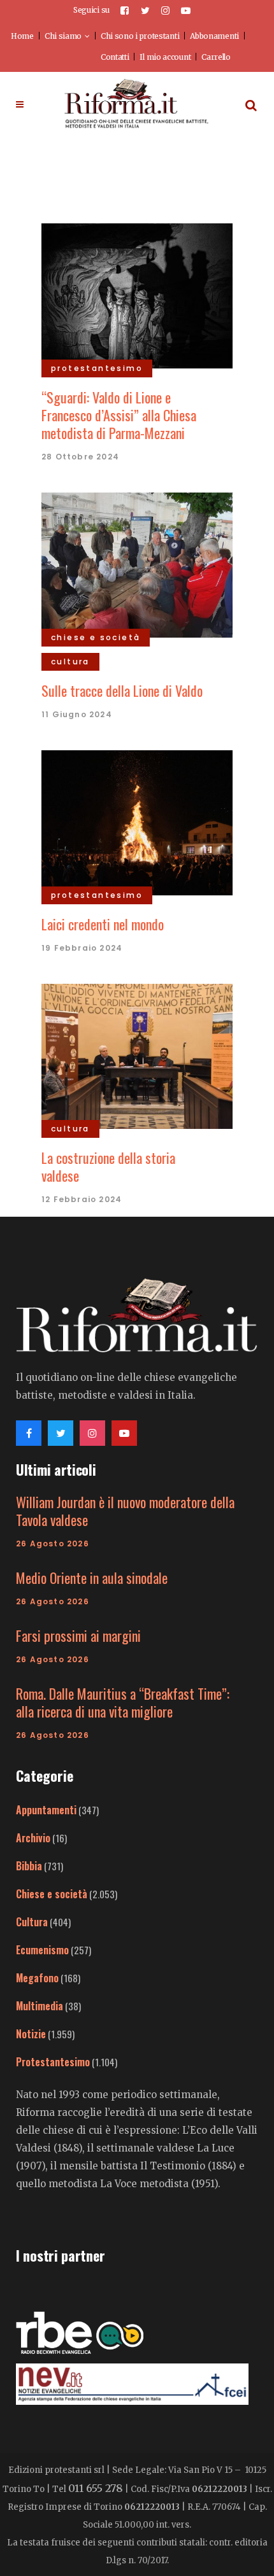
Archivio (33, 1838)
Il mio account (165, 57)
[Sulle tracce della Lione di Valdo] (137, 563)
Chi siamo (63, 36)
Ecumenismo (42, 1950)
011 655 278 (96, 2488)
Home (22, 36)
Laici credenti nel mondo (103, 924)
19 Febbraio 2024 (82, 948)
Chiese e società (52, 1894)
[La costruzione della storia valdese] (137, 1054)
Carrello (216, 57)
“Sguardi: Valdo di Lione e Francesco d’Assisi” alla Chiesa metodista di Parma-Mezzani (119, 415)
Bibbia (29, 1866)
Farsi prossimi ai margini (78, 1635)
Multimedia (40, 2006)
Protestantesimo (53, 2062)
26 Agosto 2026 (53, 1543)
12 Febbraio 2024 (82, 1199)
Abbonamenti (214, 36)
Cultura (32, 1922)
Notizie (31, 2034)
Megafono (37, 1978)
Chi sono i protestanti (140, 36)
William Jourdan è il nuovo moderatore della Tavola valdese (125, 1511)
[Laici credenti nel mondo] (137, 821)
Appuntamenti (46, 1810)
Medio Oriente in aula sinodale (92, 1578)
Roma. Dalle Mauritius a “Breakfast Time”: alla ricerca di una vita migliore (123, 1702)
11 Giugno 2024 (77, 714)
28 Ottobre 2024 (80, 457)
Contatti (115, 57)
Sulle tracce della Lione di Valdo (122, 690)
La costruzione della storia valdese (108, 1166)
